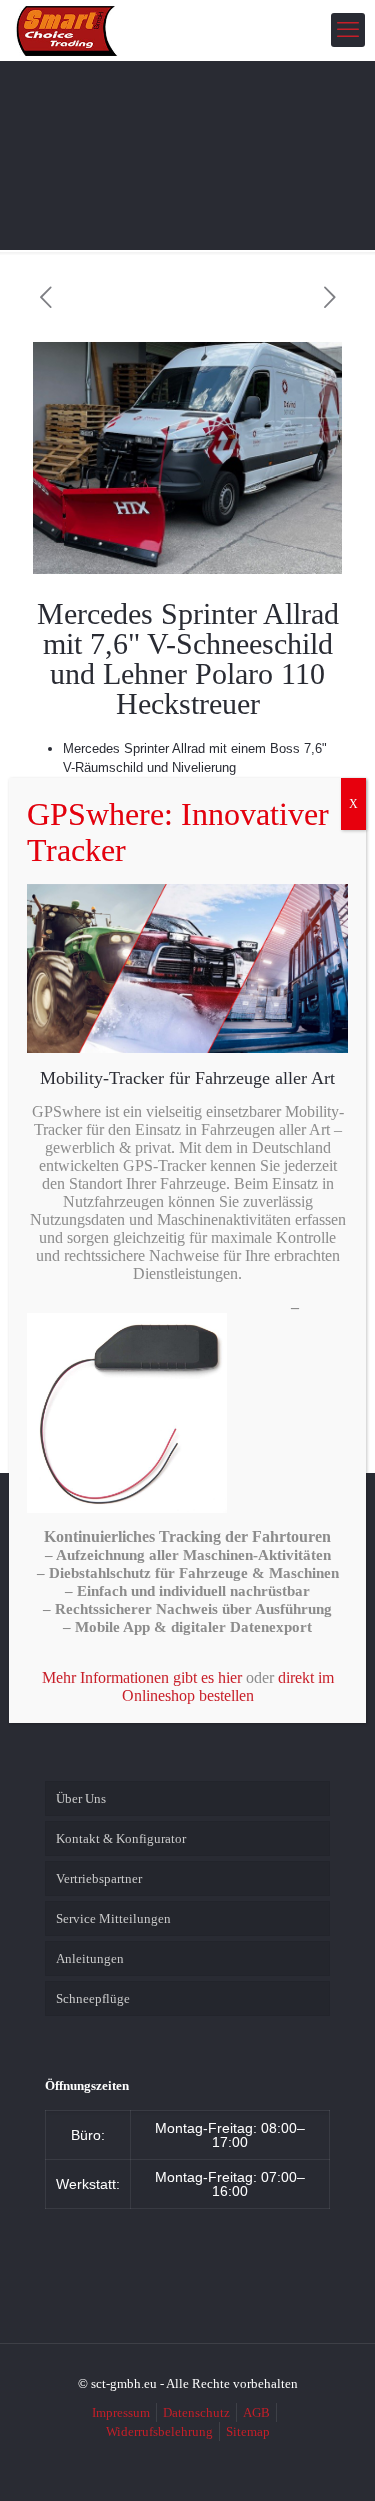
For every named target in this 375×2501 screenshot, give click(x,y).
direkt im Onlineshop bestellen (228, 1686)
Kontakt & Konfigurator (121, 1838)
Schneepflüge (93, 1998)
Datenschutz (196, 2412)
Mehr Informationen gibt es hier (142, 1677)
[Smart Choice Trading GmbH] (67, 30)
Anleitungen (90, 1958)
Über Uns (81, 1798)
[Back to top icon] (334, 2460)
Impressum (121, 2412)
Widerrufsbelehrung (159, 2431)
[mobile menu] (348, 30)
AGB (256, 2412)
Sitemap (248, 2431)
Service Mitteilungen (113, 1918)
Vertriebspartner (99, 1878)
